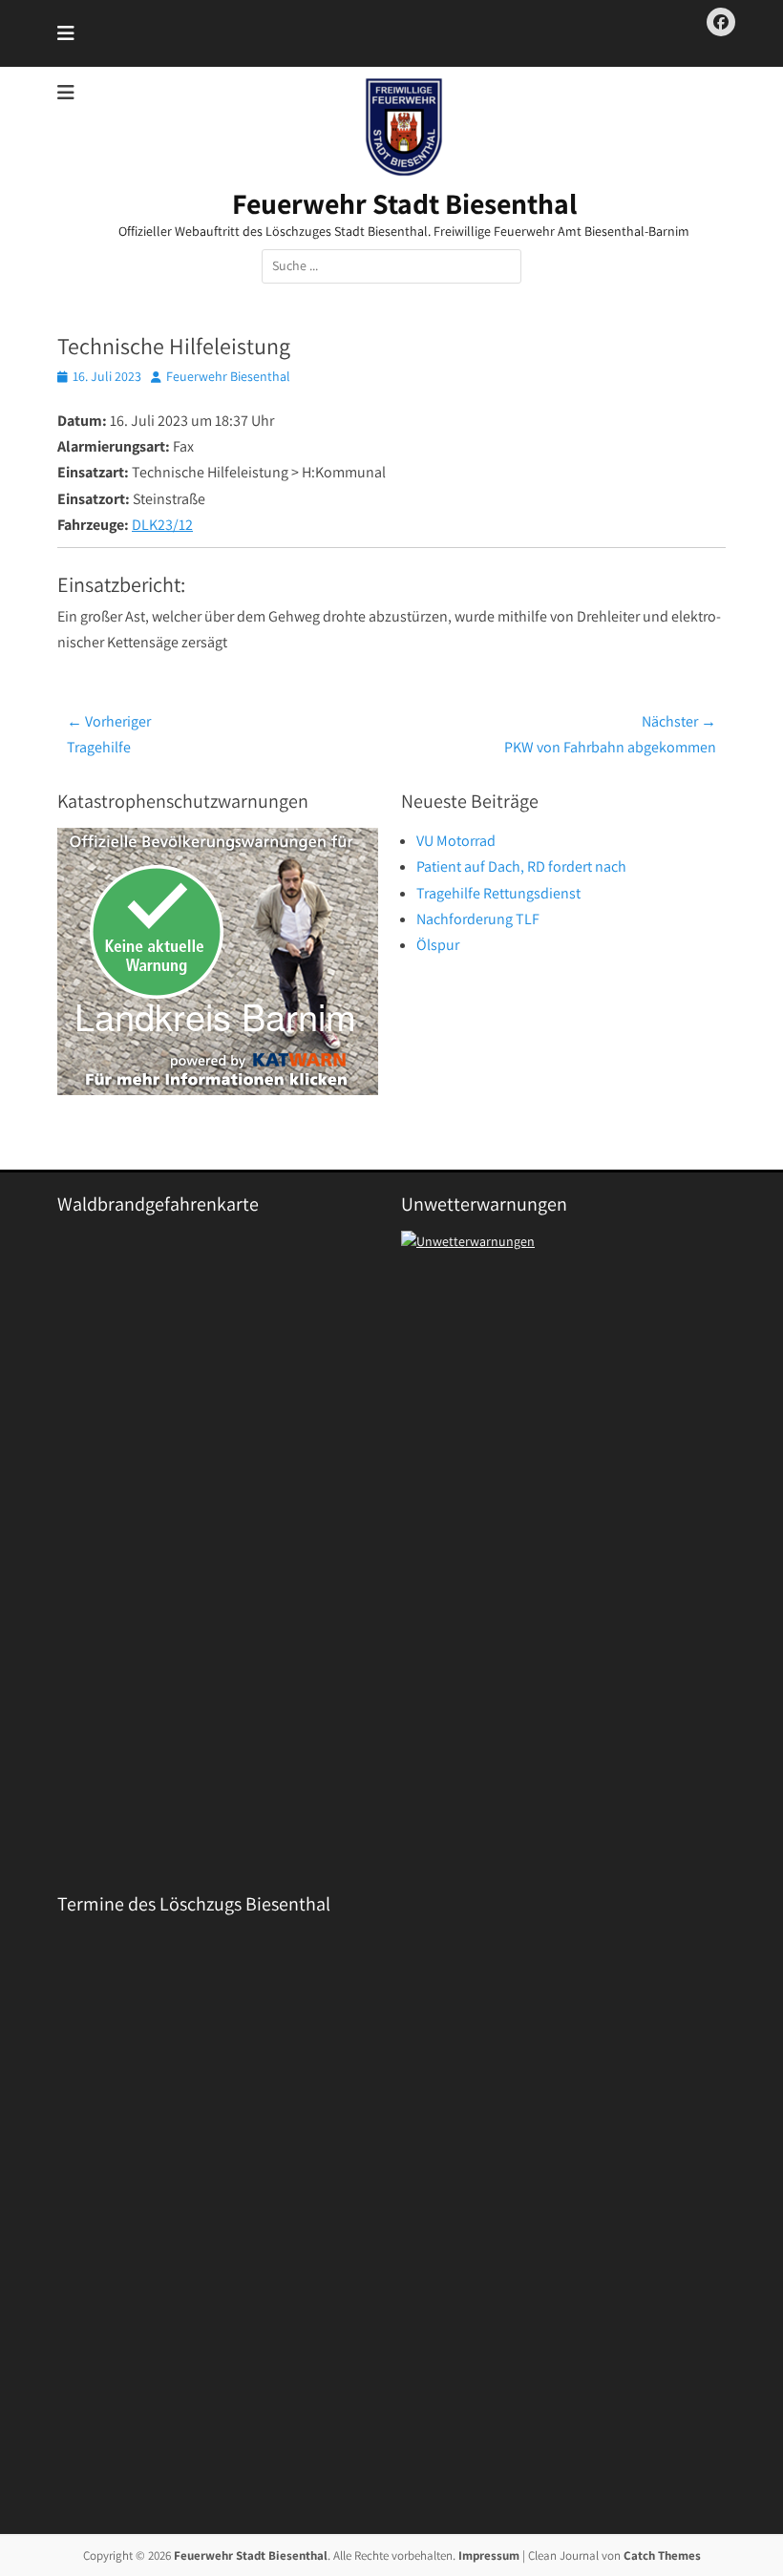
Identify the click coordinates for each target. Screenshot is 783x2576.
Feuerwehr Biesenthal (228, 376)
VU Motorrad (456, 841)
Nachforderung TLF (478, 919)
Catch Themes (662, 2555)
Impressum (489, 2555)
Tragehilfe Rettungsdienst (498, 893)
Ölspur (438, 945)
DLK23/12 (162, 525)
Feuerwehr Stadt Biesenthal (404, 203)
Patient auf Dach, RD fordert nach (521, 866)
